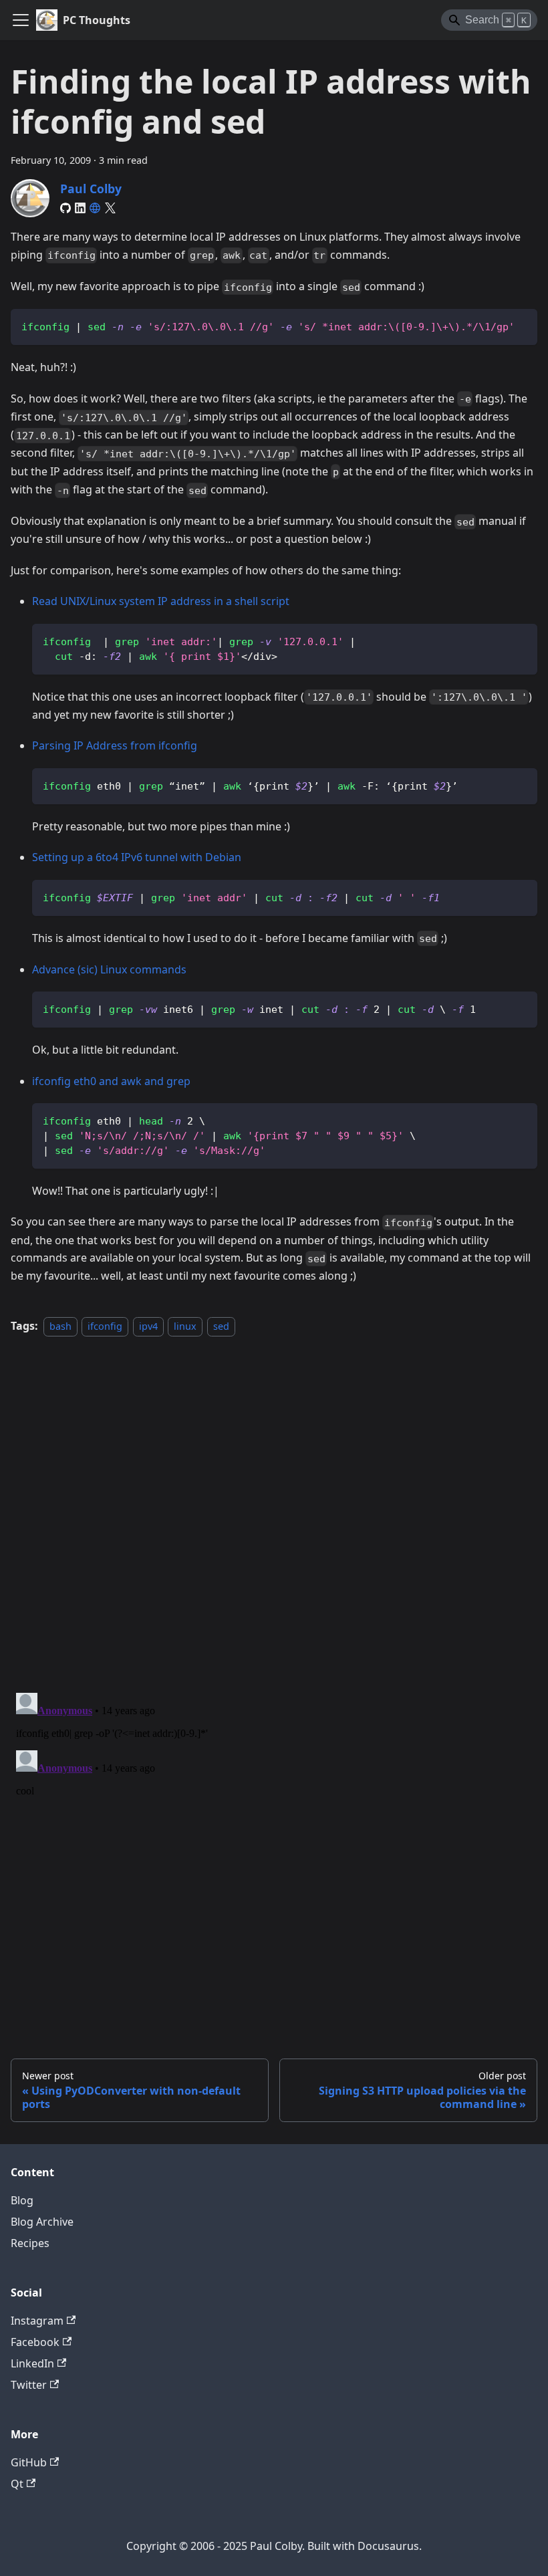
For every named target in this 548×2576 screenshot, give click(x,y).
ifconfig (105, 1326)
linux (185, 1326)
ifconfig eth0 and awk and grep (111, 1081)
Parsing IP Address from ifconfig (115, 745)
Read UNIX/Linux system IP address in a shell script (161, 601)
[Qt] (95, 208)
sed (221, 1326)
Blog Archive (42, 2222)
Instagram (37, 2321)
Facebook (35, 2342)
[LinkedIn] (80, 208)
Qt (17, 2484)
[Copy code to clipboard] (521, 325)
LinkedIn (32, 2363)
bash (60, 1326)
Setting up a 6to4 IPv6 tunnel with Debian (137, 857)
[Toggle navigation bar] (21, 20)
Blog (22, 2200)
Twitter (29, 2385)
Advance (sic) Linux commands (109, 969)
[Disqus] (274, 1507)
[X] (110, 208)
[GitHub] (65, 208)
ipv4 (148, 1326)
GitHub (29, 2462)
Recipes (30, 2243)
